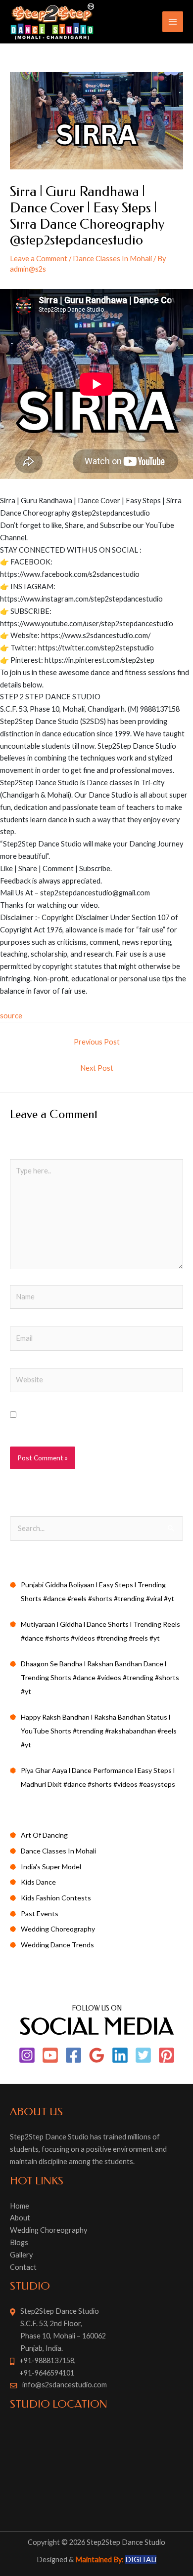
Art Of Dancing (44, 1835)
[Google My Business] (97, 2055)
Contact (23, 2267)
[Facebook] (73, 2055)
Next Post (97, 1068)
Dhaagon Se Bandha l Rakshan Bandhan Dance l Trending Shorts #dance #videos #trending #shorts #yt (100, 1677)
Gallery (21, 2255)
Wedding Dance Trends (57, 1945)
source (11, 1016)
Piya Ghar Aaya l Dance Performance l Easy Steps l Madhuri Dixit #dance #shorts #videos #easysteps (98, 1777)
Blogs (19, 2242)
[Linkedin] (120, 2055)
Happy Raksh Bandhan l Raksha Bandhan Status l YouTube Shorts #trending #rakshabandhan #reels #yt (99, 1731)
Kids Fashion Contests (56, 1898)
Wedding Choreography (58, 1929)
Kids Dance (38, 1882)
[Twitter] (143, 2055)
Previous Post (97, 1042)
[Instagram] (27, 2055)
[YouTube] (50, 2055)
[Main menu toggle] (173, 22)
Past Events (40, 1913)
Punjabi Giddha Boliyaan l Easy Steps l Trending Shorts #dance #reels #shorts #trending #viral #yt (97, 1591)
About (20, 2218)
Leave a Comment (39, 259)
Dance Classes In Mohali (112, 259)
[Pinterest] (167, 2055)
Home (20, 2206)
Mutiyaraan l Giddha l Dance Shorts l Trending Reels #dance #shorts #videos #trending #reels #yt (100, 1631)
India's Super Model (51, 1867)
